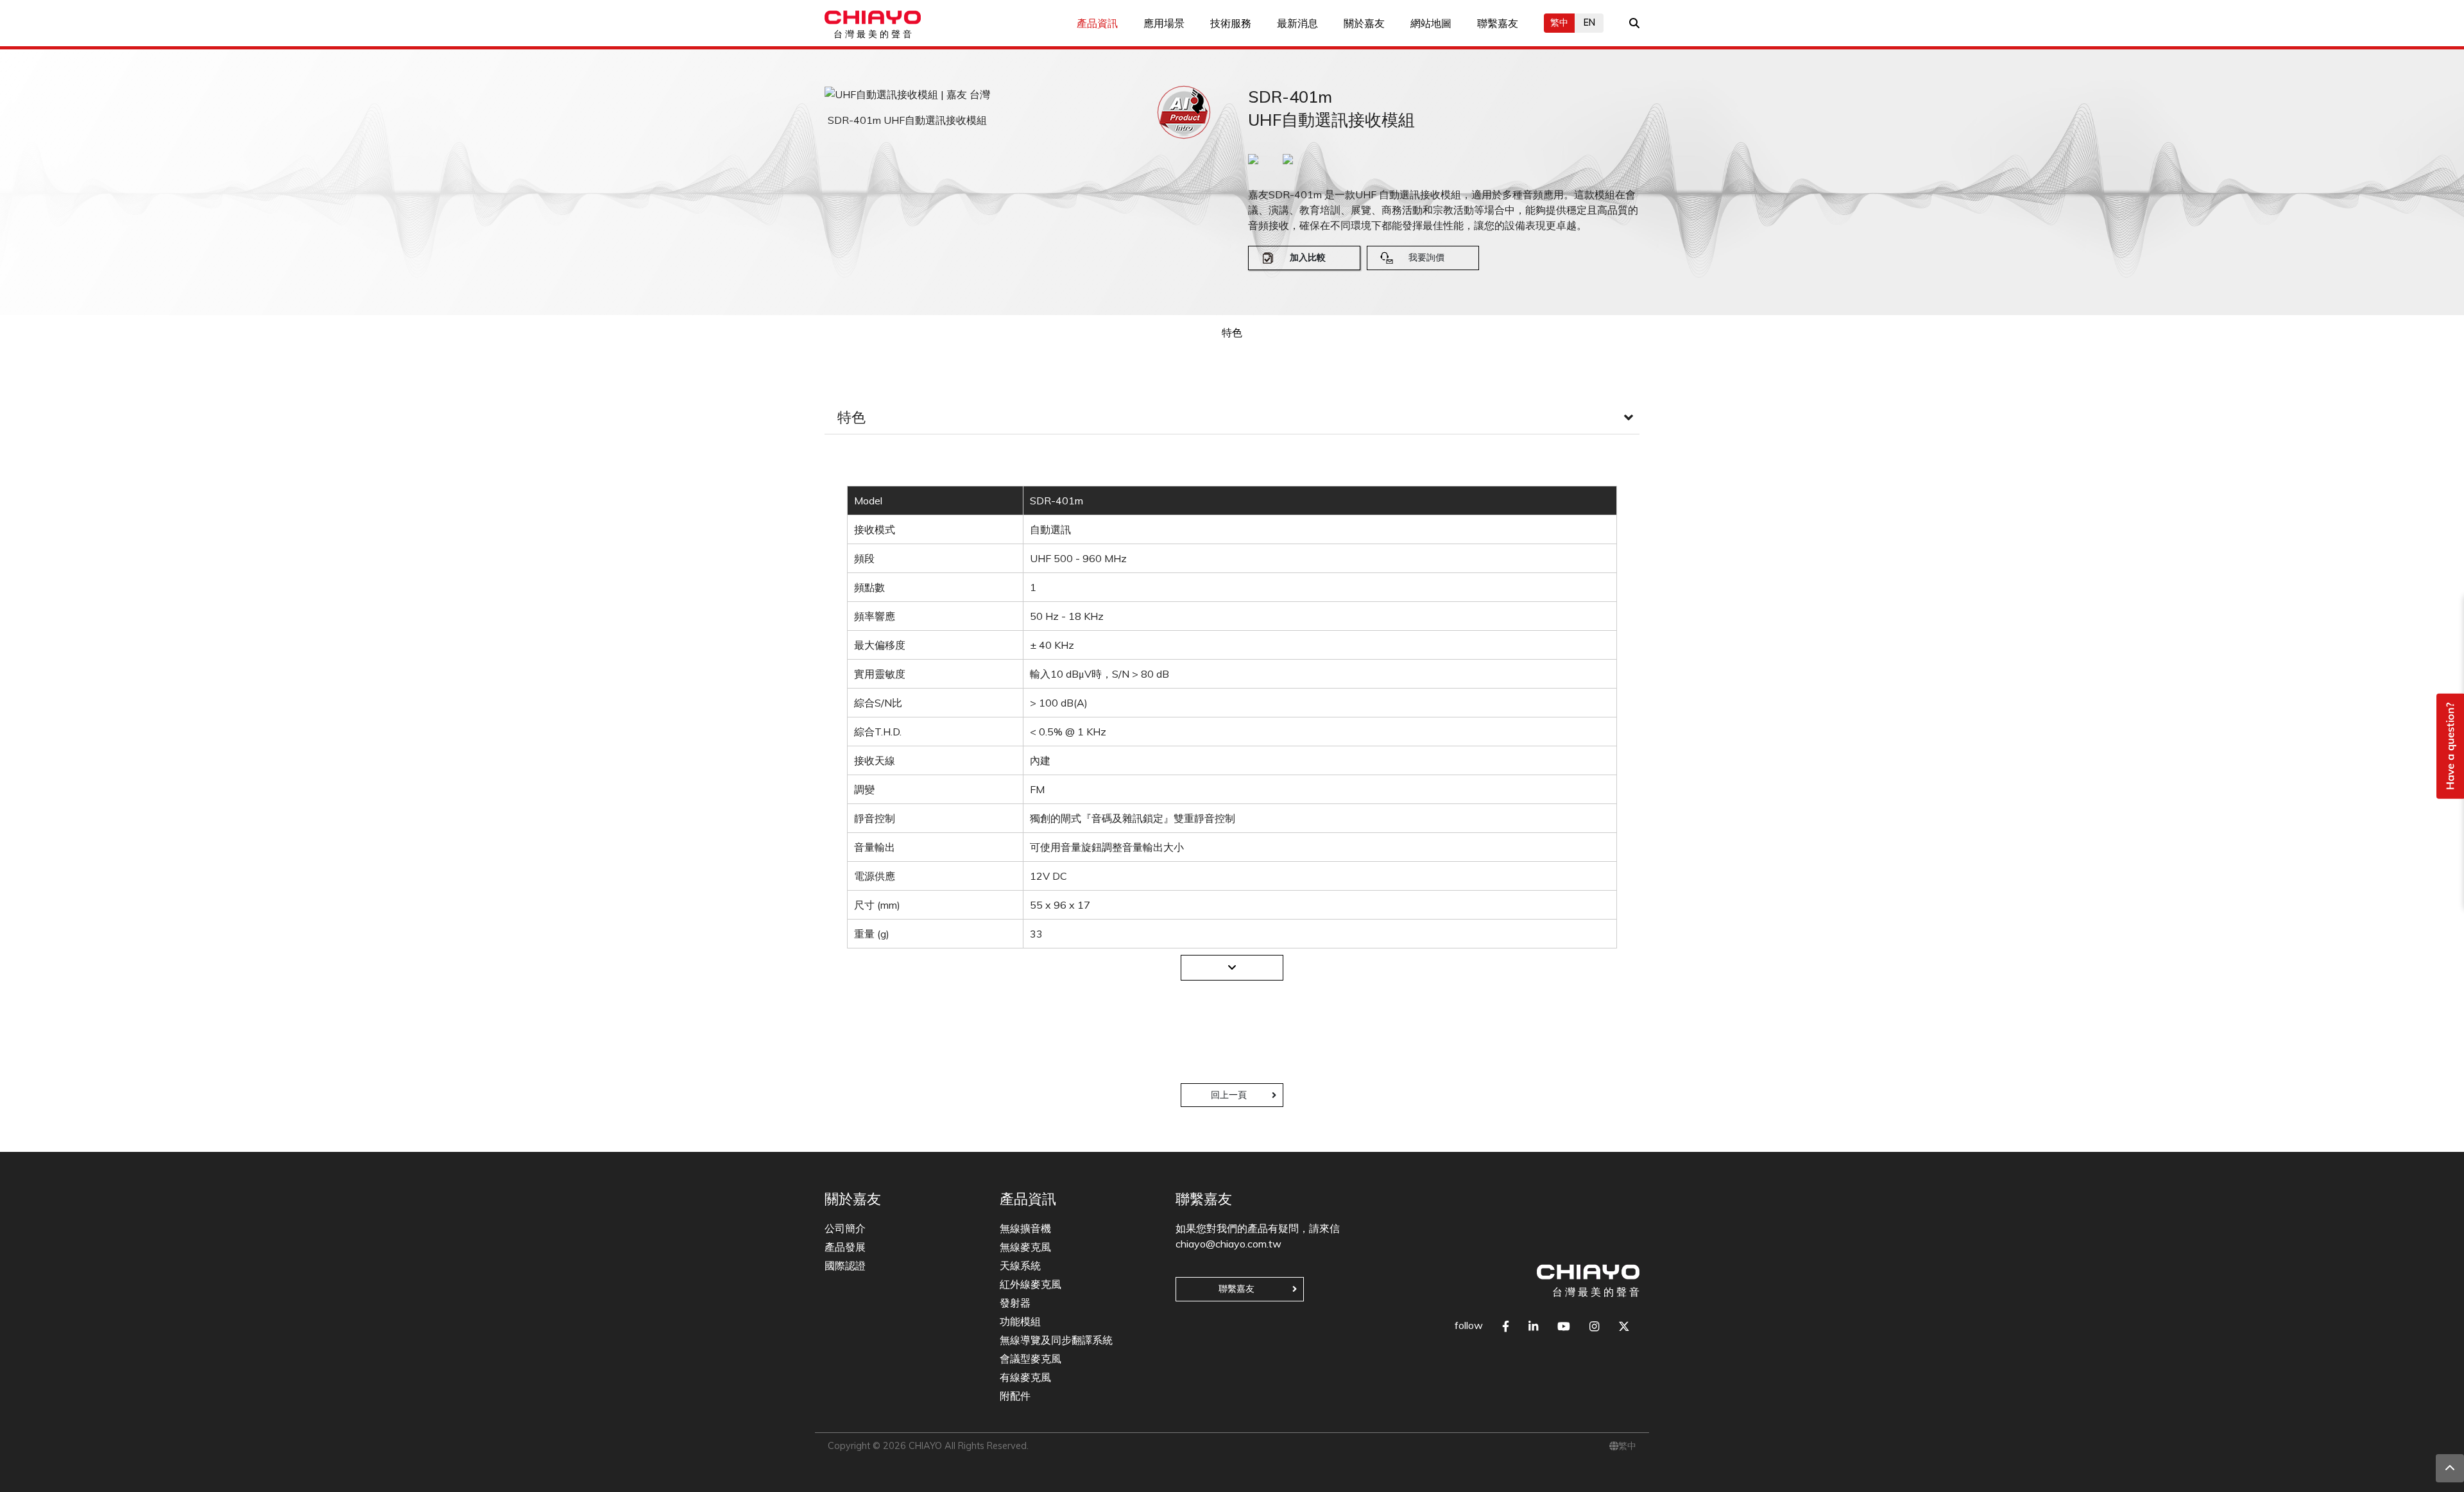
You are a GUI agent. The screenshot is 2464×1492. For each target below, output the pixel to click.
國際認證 (845, 1265)
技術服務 (1231, 23)
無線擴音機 (1025, 1228)
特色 (1232, 332)
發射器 (1015, 1303)
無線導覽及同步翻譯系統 (1056, 1340)
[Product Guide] (1184, 112)
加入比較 (1308, 257)
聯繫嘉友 (1498, 23)
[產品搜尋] (1634, 23)
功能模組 (1020, 1321)
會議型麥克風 (1031, 1359)
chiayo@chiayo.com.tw (1228, 1244)
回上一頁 (1229, 1095)
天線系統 (1020, 1265)
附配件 (1015, 1396)
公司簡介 (845, 1228)
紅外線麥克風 (1031, 1284)
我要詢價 (1426, 257)
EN (1589, 22)
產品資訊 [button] (1097, 23)
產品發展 (845, 1247)
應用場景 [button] (1164, 23)
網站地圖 (1431, 23)
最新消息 (1297, 23)
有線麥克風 (1025, 1377)
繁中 (1559, 22)
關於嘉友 (1364, 23)
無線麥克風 (1025, 1247)
